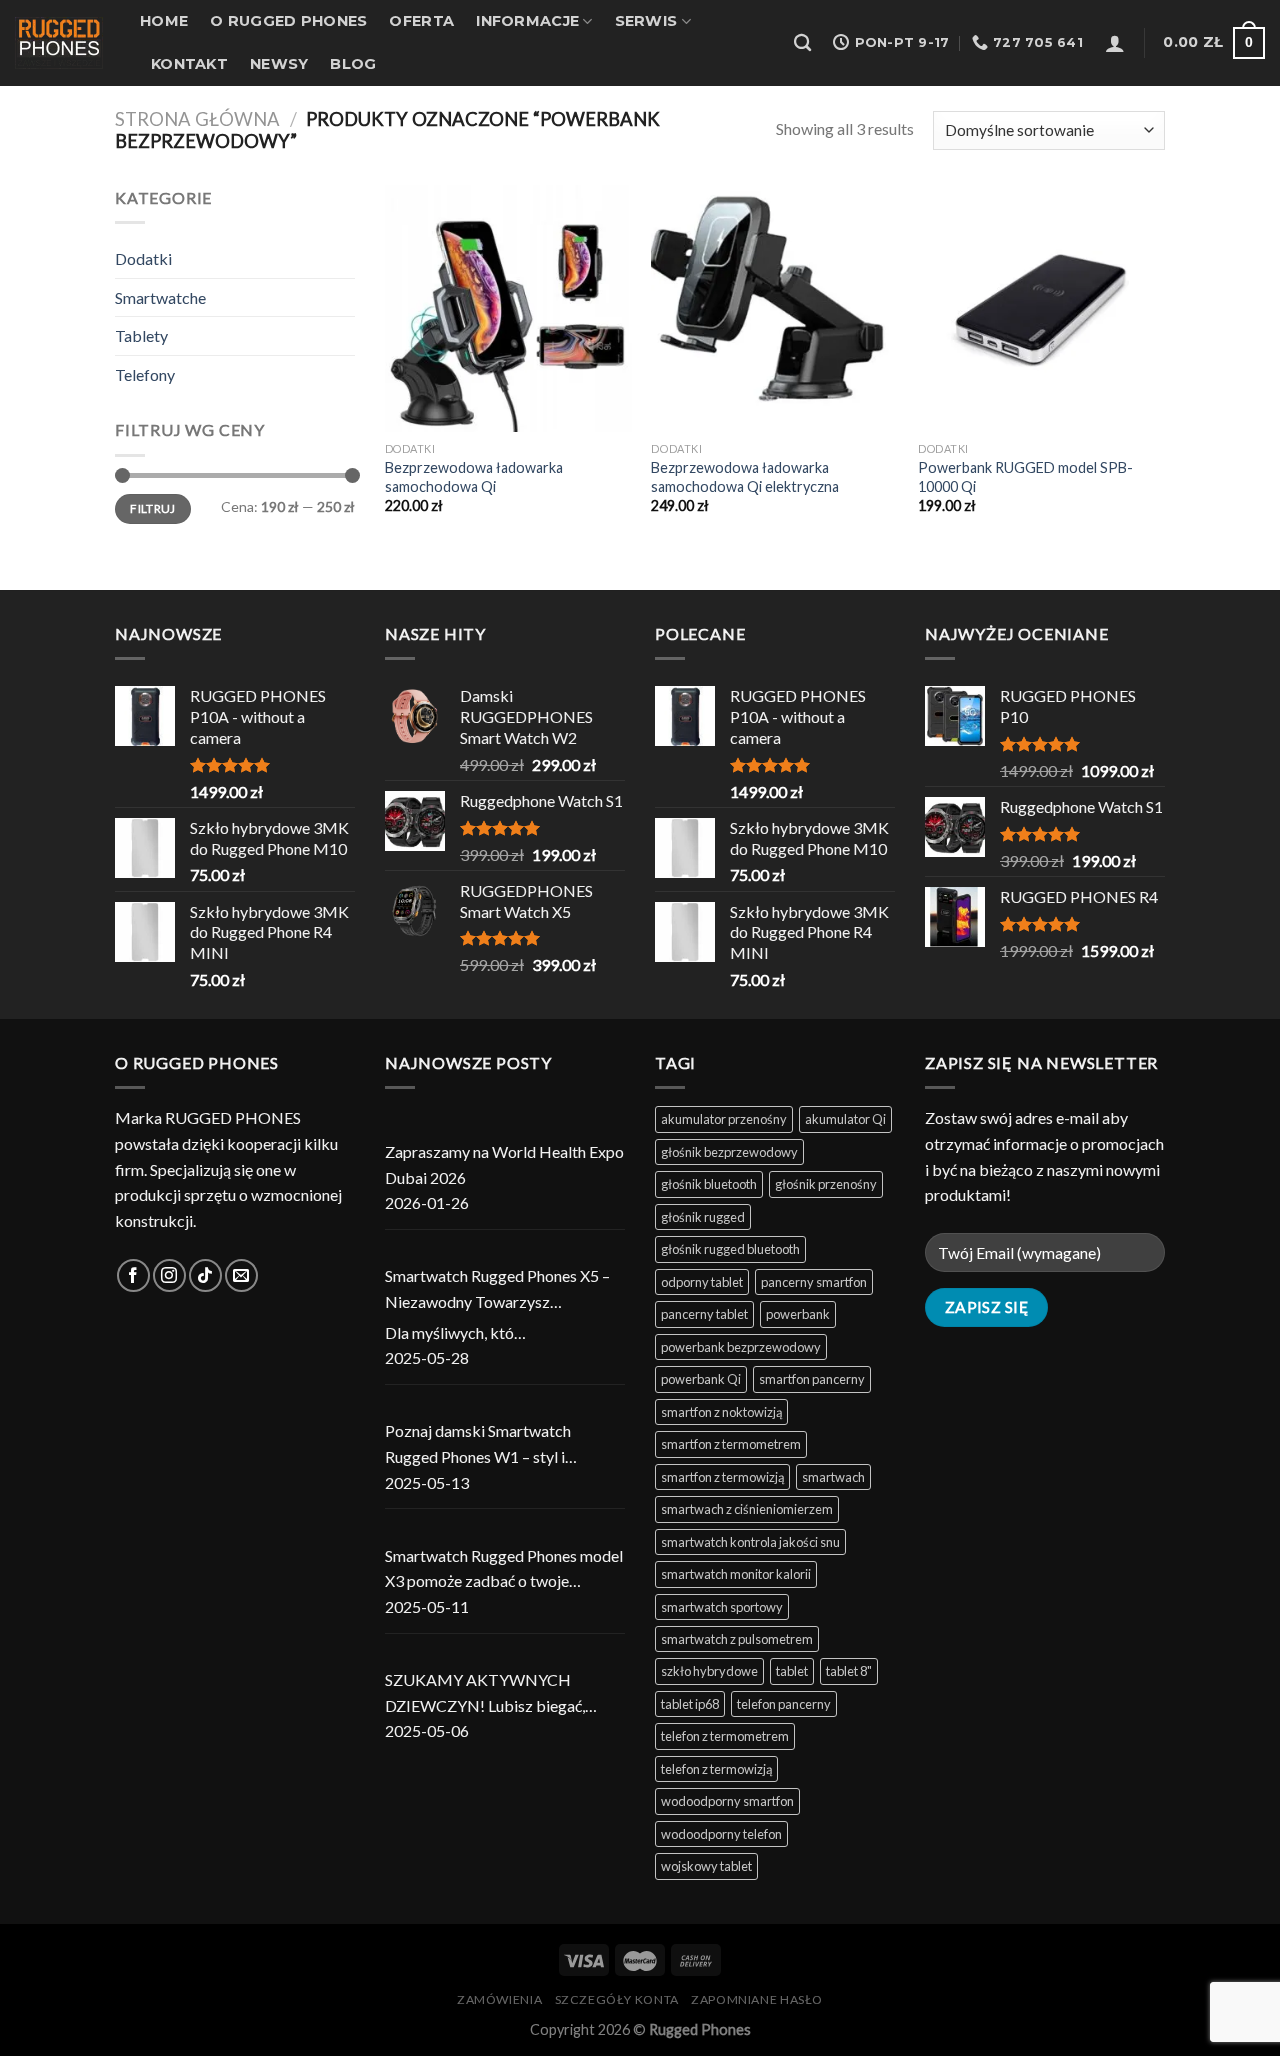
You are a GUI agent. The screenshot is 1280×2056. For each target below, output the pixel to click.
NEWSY (279, 64)
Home (164, 21)
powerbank (798, 1314)
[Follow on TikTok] (205, 1275)
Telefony (145, 374)
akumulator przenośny (724, 1119)
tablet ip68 (690, 1704)
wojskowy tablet (706, 1866)
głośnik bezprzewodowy (729, 1152)
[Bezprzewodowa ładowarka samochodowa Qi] (508, 308)
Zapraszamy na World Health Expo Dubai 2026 (504, 1164)
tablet (792, 1671)
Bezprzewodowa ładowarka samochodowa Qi (474, 477)
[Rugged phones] (62, 43)
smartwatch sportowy (722, 1607)
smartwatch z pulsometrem (737, 1639)
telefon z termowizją (716, 1769)
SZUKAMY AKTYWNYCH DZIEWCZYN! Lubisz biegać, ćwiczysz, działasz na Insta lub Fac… (488, 1694)
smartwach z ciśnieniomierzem (747, 1509)
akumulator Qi (845, 1119)
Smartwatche (160, 297)
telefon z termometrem (725, 1736)
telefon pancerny (784, 1704)
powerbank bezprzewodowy (741, 1347)
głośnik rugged (703, 1217)
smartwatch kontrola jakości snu (750, 1542)
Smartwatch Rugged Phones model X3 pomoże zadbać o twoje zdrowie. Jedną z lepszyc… (504, 1570)
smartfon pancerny (812, 1379)
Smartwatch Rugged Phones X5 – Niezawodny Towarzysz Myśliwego (497, 1290)
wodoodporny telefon (721, 1834)
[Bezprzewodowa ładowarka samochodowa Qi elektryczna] (774, 308)
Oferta (421, 21)
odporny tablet (702, 1282)
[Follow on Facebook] (133, 1275)
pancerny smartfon (814, 1282)
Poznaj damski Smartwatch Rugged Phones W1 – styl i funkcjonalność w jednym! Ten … (494, 1445)
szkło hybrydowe (709, 1671)
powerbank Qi (701, 1379)
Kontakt (189, 64)
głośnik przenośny (826, 1184)
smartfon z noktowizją (721, 1412)
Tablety (141, 335)
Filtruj (153, 508)
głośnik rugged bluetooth (730, 1249)
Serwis (646, 21)
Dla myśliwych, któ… (455, 1332)
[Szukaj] (802, 43)
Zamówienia (499, 1999)
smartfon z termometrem (731, 1444)
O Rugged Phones (288, 21)
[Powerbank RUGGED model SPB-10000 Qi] (1041, 308)
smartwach (833, 1477)
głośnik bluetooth (709, 1184)
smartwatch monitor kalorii (736, 1574)
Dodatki (143, 258)
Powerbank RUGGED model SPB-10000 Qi (1025, 477)
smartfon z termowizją (722, 1477)
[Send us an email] (241, 1275)
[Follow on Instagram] (169, 1275)
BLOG (353, 64)
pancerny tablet (704, 1314)
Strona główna (197, 119)
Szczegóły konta (617, 1999)
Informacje (527, 21)
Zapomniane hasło (757, 1999)
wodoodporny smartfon (727, 1801)
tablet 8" (849, 1671)
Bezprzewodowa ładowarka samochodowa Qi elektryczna (745, 477)
